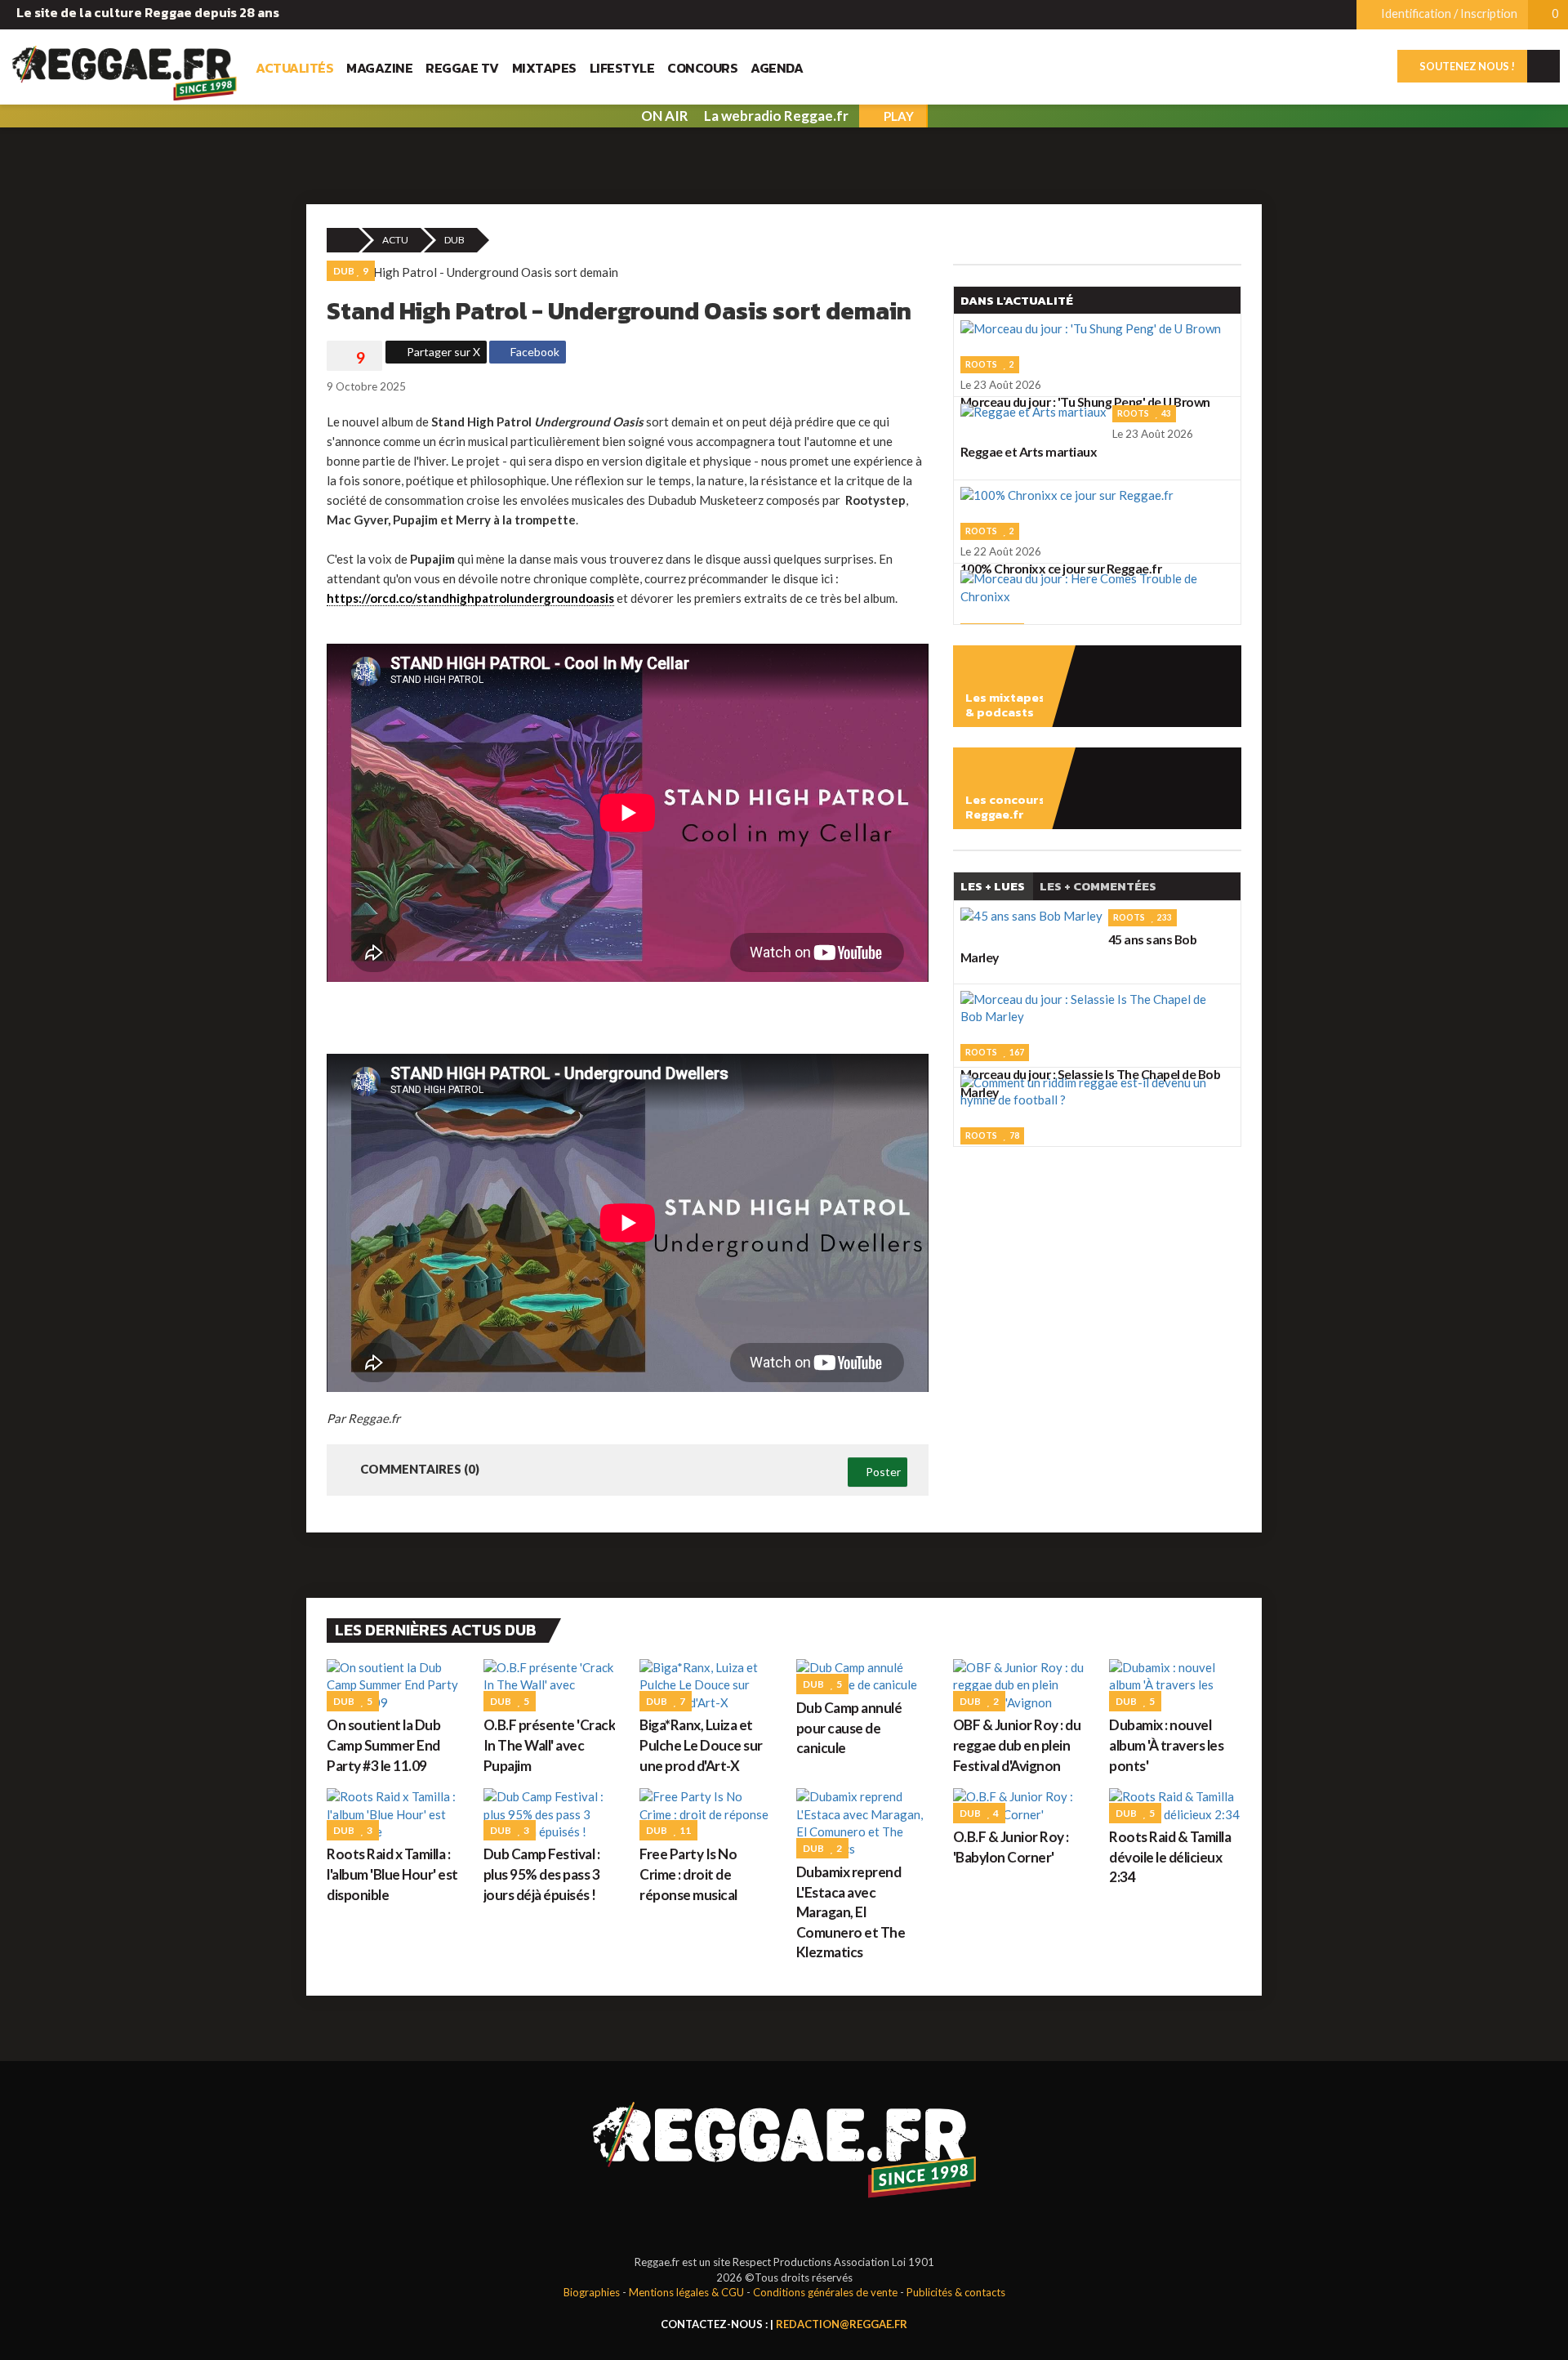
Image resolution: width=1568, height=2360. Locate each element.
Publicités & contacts (956, 2292)
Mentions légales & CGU (686, 2292)
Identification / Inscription (1448, 13)
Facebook (534, 352)
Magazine (379, 68)
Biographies (592, 2292)
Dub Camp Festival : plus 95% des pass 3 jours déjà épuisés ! (542, 1874)
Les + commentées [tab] (1098, 886)
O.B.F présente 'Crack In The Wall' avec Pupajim (550, 1745)
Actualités (294, 68)
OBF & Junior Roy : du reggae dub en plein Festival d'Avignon (1017, 1745)
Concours (702, 68)
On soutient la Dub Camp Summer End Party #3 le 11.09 (383, 1745)
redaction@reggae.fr (842, 2324)
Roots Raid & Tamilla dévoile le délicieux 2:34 (1170, 1857)
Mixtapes (544, 68)
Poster (882, 1472)
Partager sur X (442, 352)
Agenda (777, 68)
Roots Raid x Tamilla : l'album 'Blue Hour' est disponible (392, 1874)
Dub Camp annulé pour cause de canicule (849, 1728)
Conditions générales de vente (825, 2292)
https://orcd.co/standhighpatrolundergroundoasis (470, 598)
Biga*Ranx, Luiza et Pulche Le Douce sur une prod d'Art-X (701, 1745)
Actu (395, 240)
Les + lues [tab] (993, 886)
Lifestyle (622, 68)
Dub (454, 240)
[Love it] (354, 358)
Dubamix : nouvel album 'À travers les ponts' (1166, 1745)
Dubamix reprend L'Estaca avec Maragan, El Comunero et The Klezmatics (851, 1912)
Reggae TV (462, 68)
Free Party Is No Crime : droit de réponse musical (688, 1874)
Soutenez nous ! (1466, 66)
